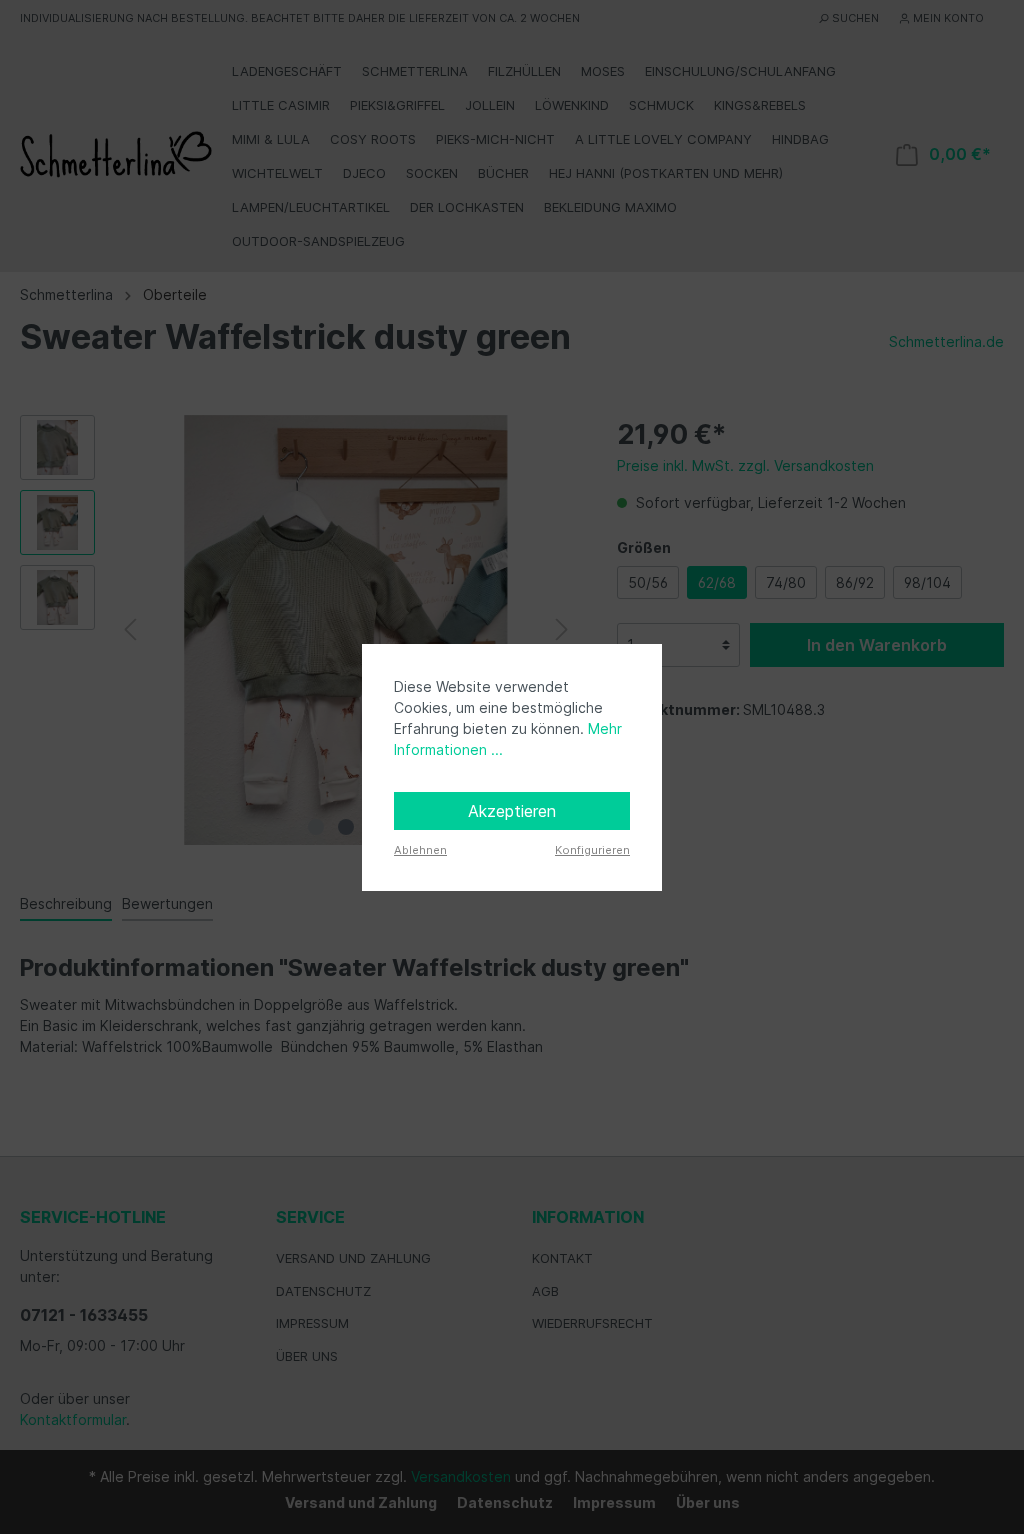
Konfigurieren (592, 850)
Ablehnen (420, 850)
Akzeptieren (512, 811)
